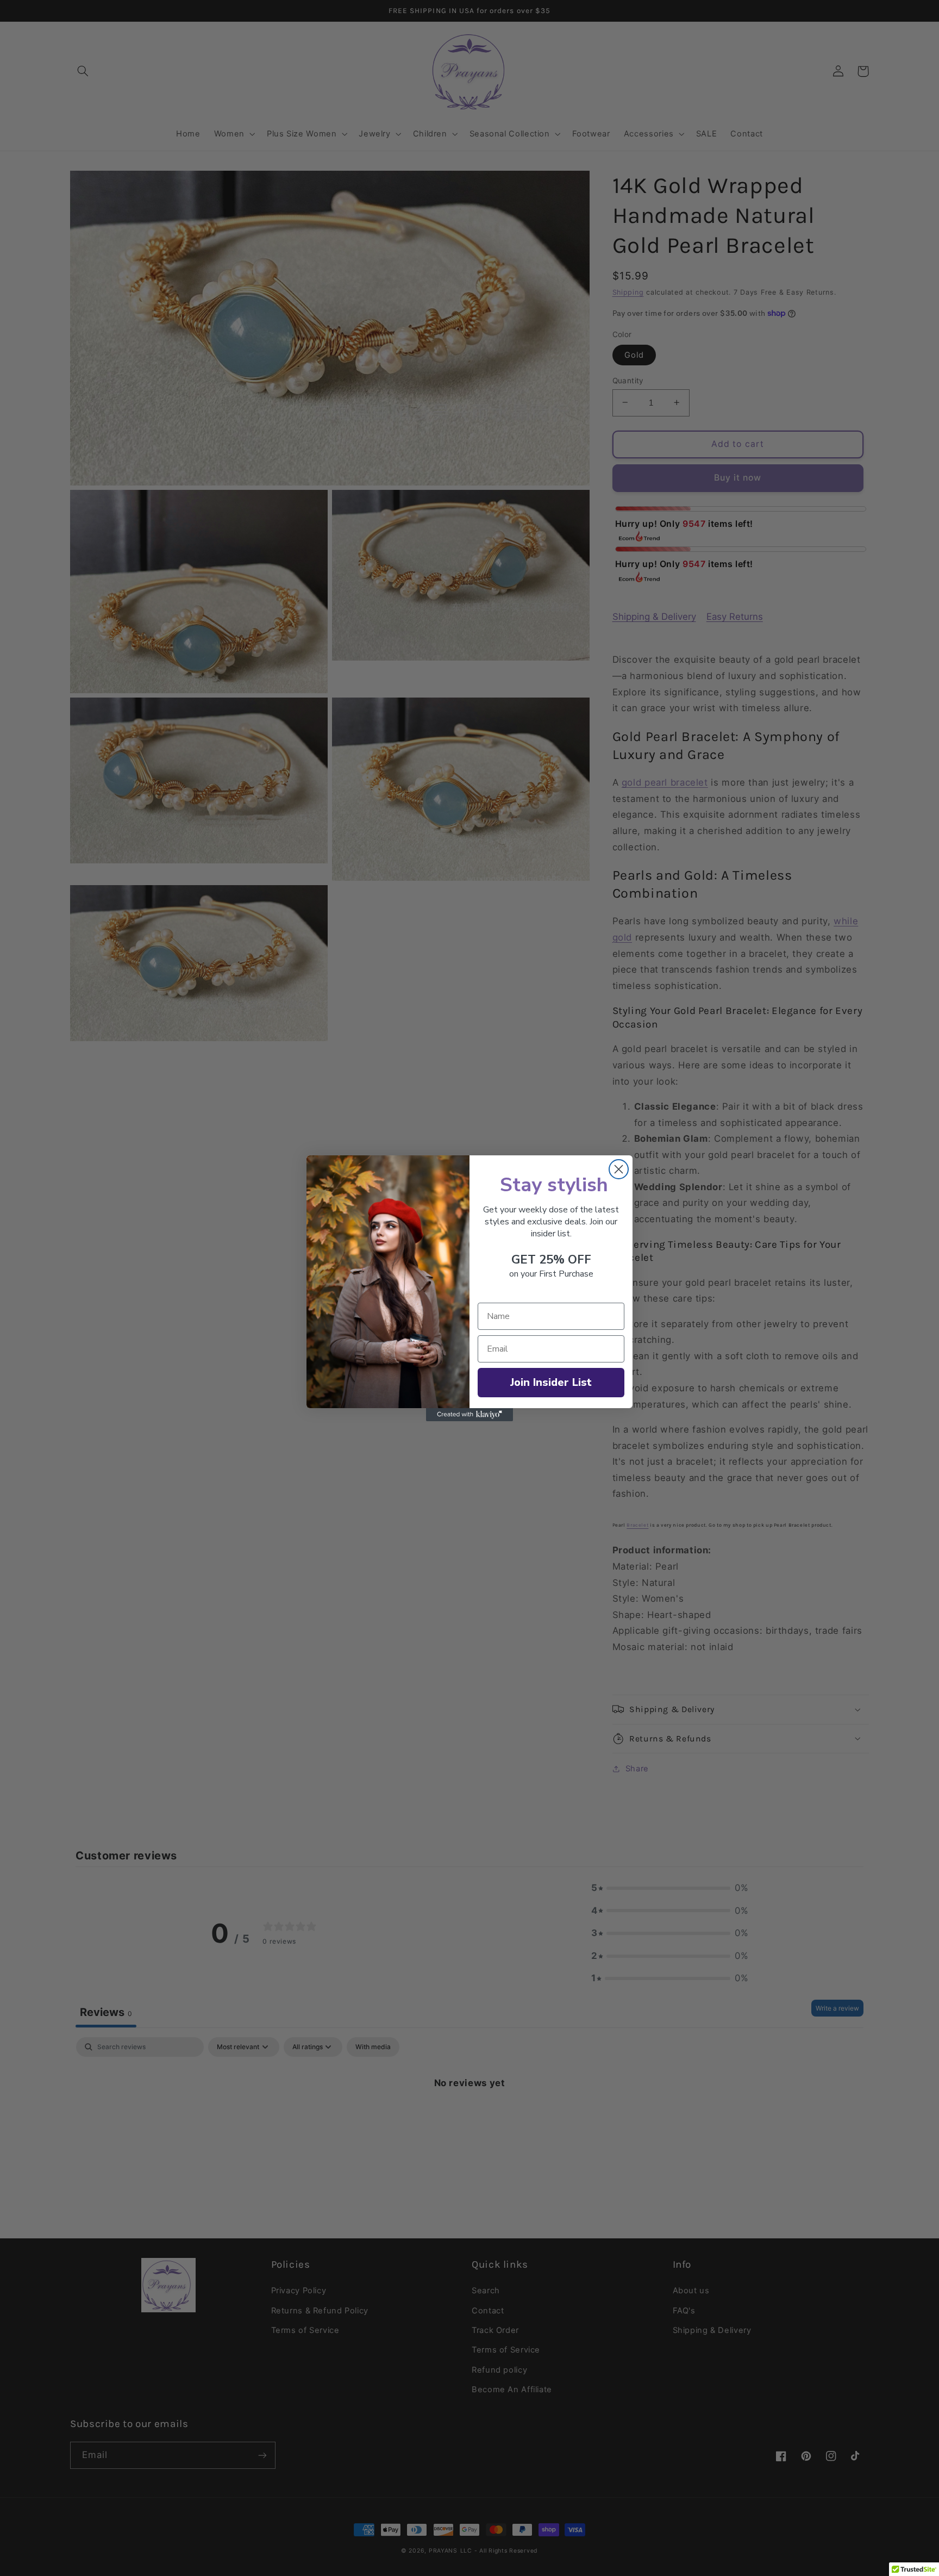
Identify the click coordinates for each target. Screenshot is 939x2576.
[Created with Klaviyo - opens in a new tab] (469, 1415)
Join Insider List (551, 1382)
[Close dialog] (619, 1169)
